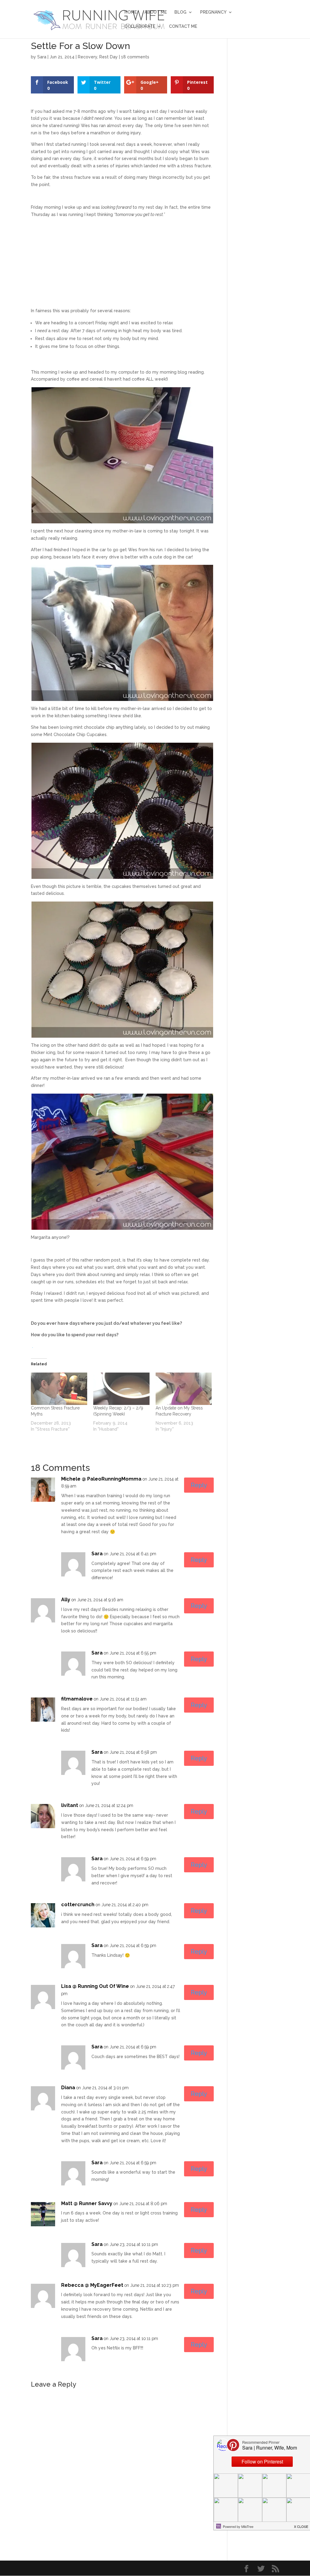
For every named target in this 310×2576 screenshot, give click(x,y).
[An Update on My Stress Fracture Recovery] (184, 1389)
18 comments (135, 57)
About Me (156, 12)
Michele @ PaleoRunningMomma (101, 1479)
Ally (66, 1600)
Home (131, 12)
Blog (180, 12)
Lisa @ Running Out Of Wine (95, 1986)
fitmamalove (77, 1699)
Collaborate (140, 26)
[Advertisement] (122, 265)
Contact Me (183, 26)
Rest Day (109, 57)
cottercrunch (78, 1905)
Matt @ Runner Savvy (87, 2203)
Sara (42, 57)
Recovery (87, 57)
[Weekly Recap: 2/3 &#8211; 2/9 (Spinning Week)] (121, 1389)
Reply (199, 1485)
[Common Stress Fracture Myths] (59, 1389)
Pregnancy (213, 12)
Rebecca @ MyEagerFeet (92, 2285)
